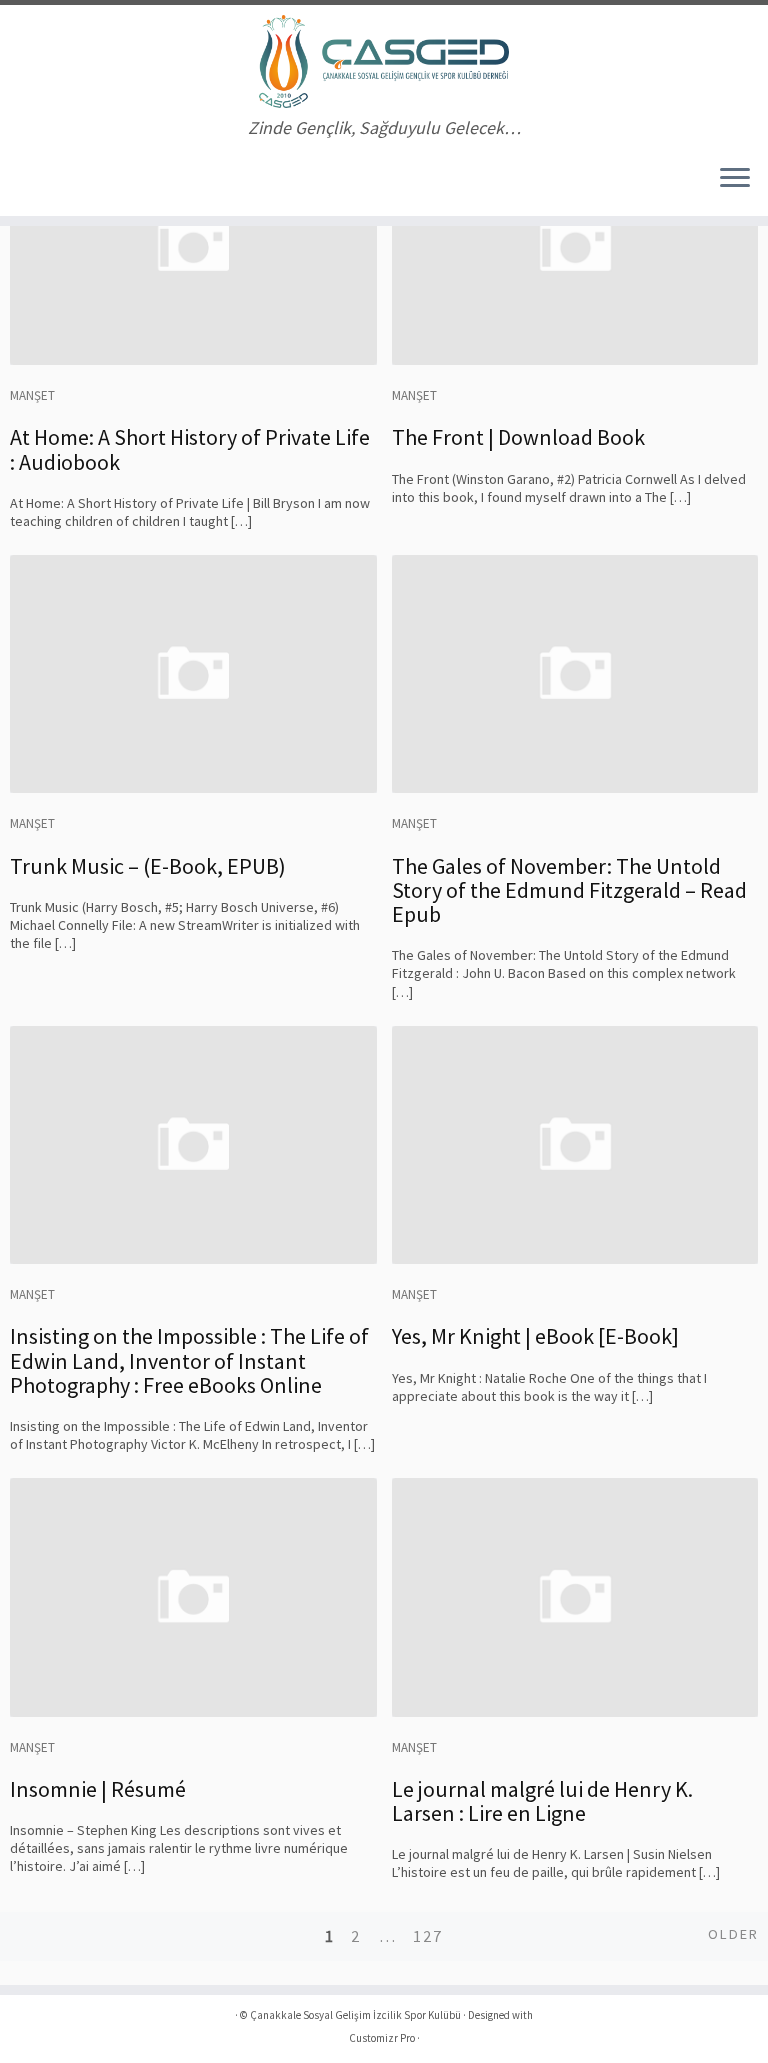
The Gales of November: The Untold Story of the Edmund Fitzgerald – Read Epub (569, 890)
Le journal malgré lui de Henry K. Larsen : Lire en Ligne (542, 1801)
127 (428, 1936)
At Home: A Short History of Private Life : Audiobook (190, 449)
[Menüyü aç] (735, 180)
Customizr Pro (382, 2038)
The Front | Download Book (518, 437)
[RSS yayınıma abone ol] (36, 180)
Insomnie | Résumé (98, 1789)
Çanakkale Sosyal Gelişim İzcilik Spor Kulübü (355, 2015)
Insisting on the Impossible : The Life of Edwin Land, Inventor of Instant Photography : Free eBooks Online (189, 1360)
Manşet (32, 395)
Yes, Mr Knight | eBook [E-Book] (535, 1336)
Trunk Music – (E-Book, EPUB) (148, 866)
